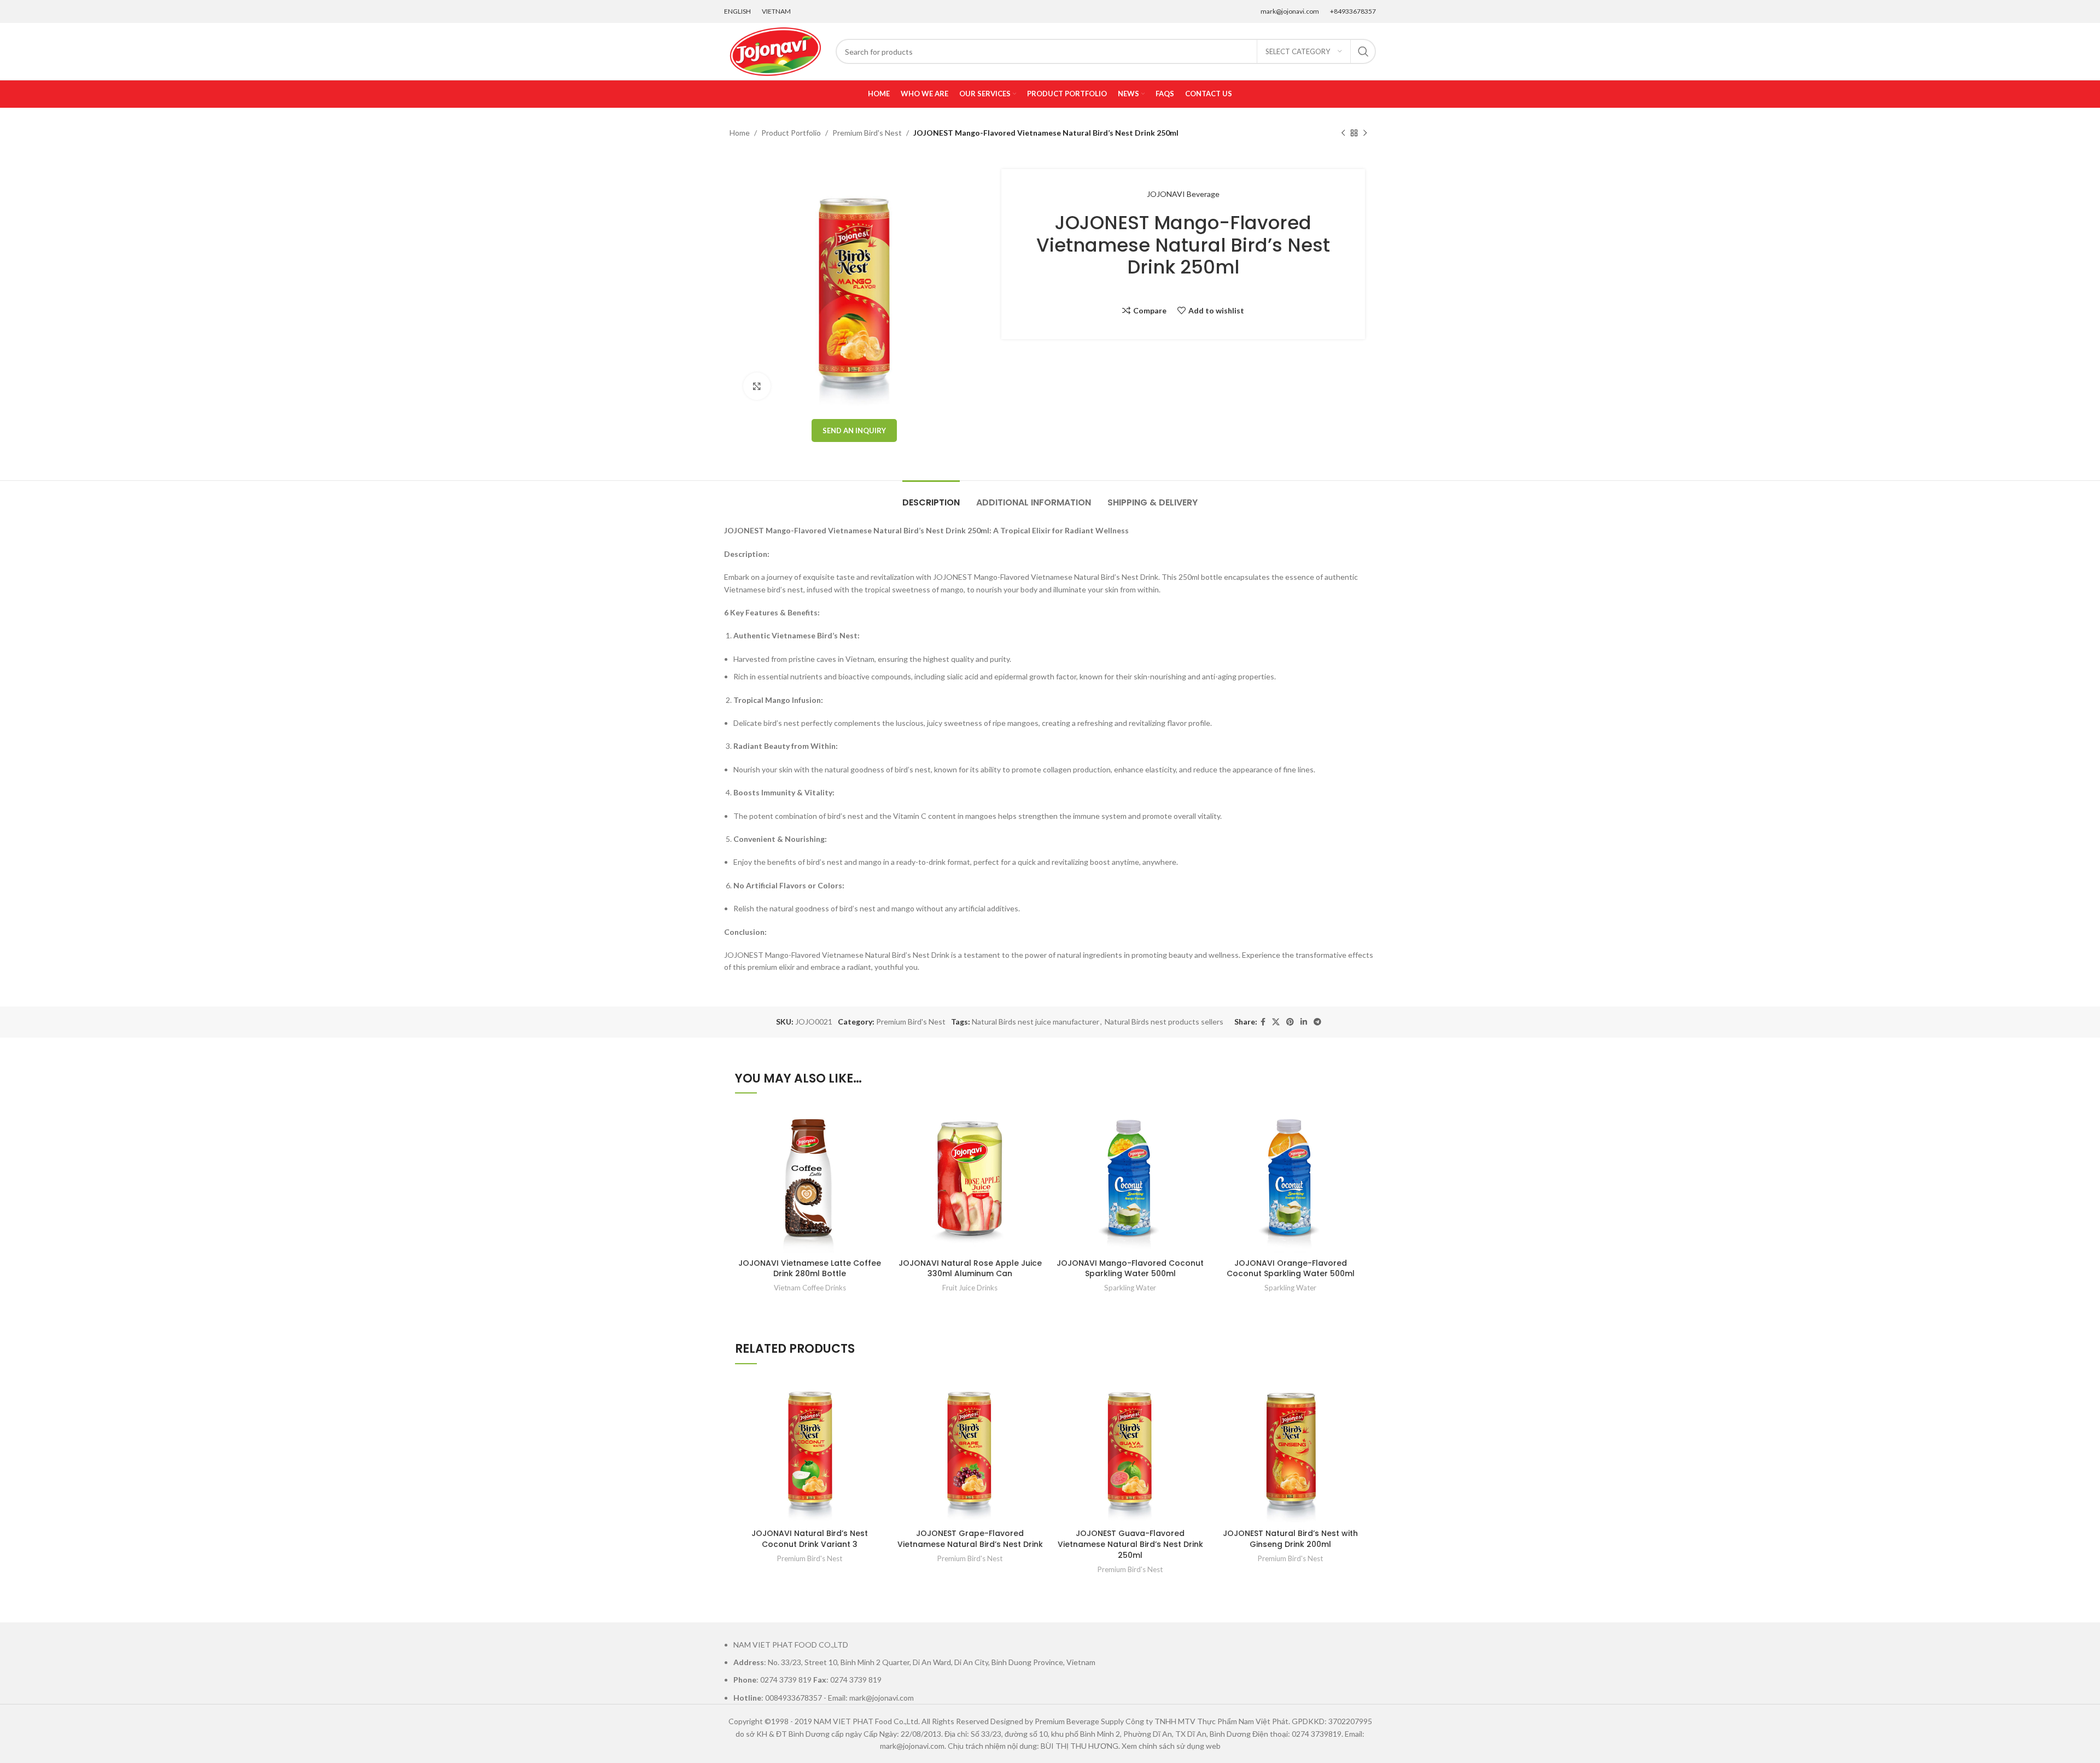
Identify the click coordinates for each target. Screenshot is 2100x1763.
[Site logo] (774, 51)
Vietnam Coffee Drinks (810, 1288)
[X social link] (1276, 1022)
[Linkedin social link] (1304, 1022)
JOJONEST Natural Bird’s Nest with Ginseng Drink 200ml (1290, 1539)
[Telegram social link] (1317, 1022)
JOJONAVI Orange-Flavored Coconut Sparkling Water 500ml (1291, 1269)
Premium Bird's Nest (867, 133)
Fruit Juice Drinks (970, 1288)
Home (740, 133)
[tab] (931, 497)
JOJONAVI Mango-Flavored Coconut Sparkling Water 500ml (1130, 1269)
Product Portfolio (791, 133)
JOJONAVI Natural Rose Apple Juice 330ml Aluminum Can (970, 1269)
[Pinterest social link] (1290, 1022)
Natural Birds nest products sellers (1164, 1022)
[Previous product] (1343, 133)
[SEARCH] (1363, 51)
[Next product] (1365, 133)
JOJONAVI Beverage (1183, 194)
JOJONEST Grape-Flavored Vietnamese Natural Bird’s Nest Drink (970, 1539)
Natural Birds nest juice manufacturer (1036, 1022)
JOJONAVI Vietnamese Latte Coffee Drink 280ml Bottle (810, 1269)
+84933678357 (1353, 11)
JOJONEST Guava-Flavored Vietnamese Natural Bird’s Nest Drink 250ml (1130, 1544)
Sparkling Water (1130, 1288)
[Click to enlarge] (757, 386)
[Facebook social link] (1263, 1022)
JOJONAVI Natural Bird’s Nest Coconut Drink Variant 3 (810, 1539)
